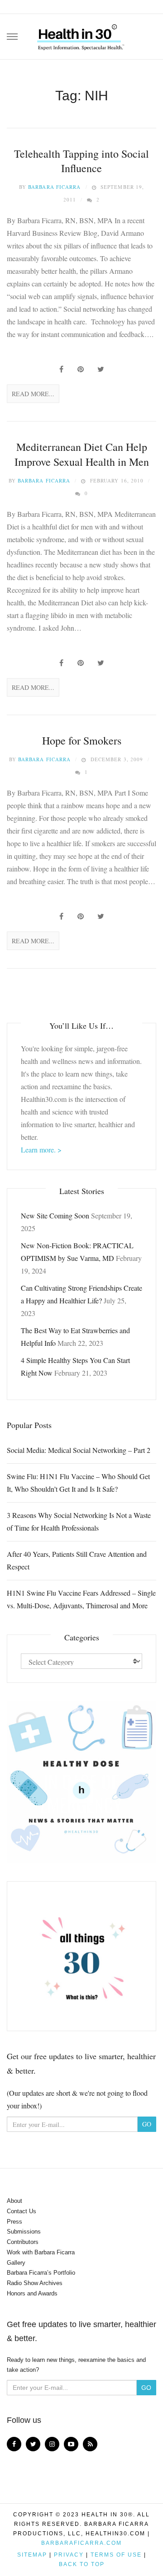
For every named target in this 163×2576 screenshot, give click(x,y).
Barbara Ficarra (55, 187)
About (14, 2201)
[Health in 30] (81, 34)
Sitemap (32, 2555)
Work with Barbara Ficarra (41, 2252)
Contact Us (22, 2211)
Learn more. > (41, 1150)
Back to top (82, 2564)
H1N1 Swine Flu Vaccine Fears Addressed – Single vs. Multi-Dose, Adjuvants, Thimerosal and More (81, 1599)
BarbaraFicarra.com (81, 2543)
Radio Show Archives (35, 2283)
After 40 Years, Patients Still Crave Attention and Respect (77, 1560)
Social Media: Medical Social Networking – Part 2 (79, 1450)
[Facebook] (14, 2444)
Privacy (69, 2555)
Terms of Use (116, 2555)
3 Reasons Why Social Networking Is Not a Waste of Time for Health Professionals (79, 1521)
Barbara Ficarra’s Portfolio (41, 2273)
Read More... (33, 394)
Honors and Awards (32, 2293)
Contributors (23, 2242)
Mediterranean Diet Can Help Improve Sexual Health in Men (82, 454)
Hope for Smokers (82, 740)
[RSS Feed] (90, 2444)
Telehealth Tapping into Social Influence (81, 161)
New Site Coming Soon (55, 1215)
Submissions (24, 2232)
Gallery (16, 2263)
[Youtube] (71, 2444)
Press (14, 2222)
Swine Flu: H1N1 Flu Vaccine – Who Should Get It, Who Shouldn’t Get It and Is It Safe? (78, 1482)
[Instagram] (52, 2444)
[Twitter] (33, 2444)
